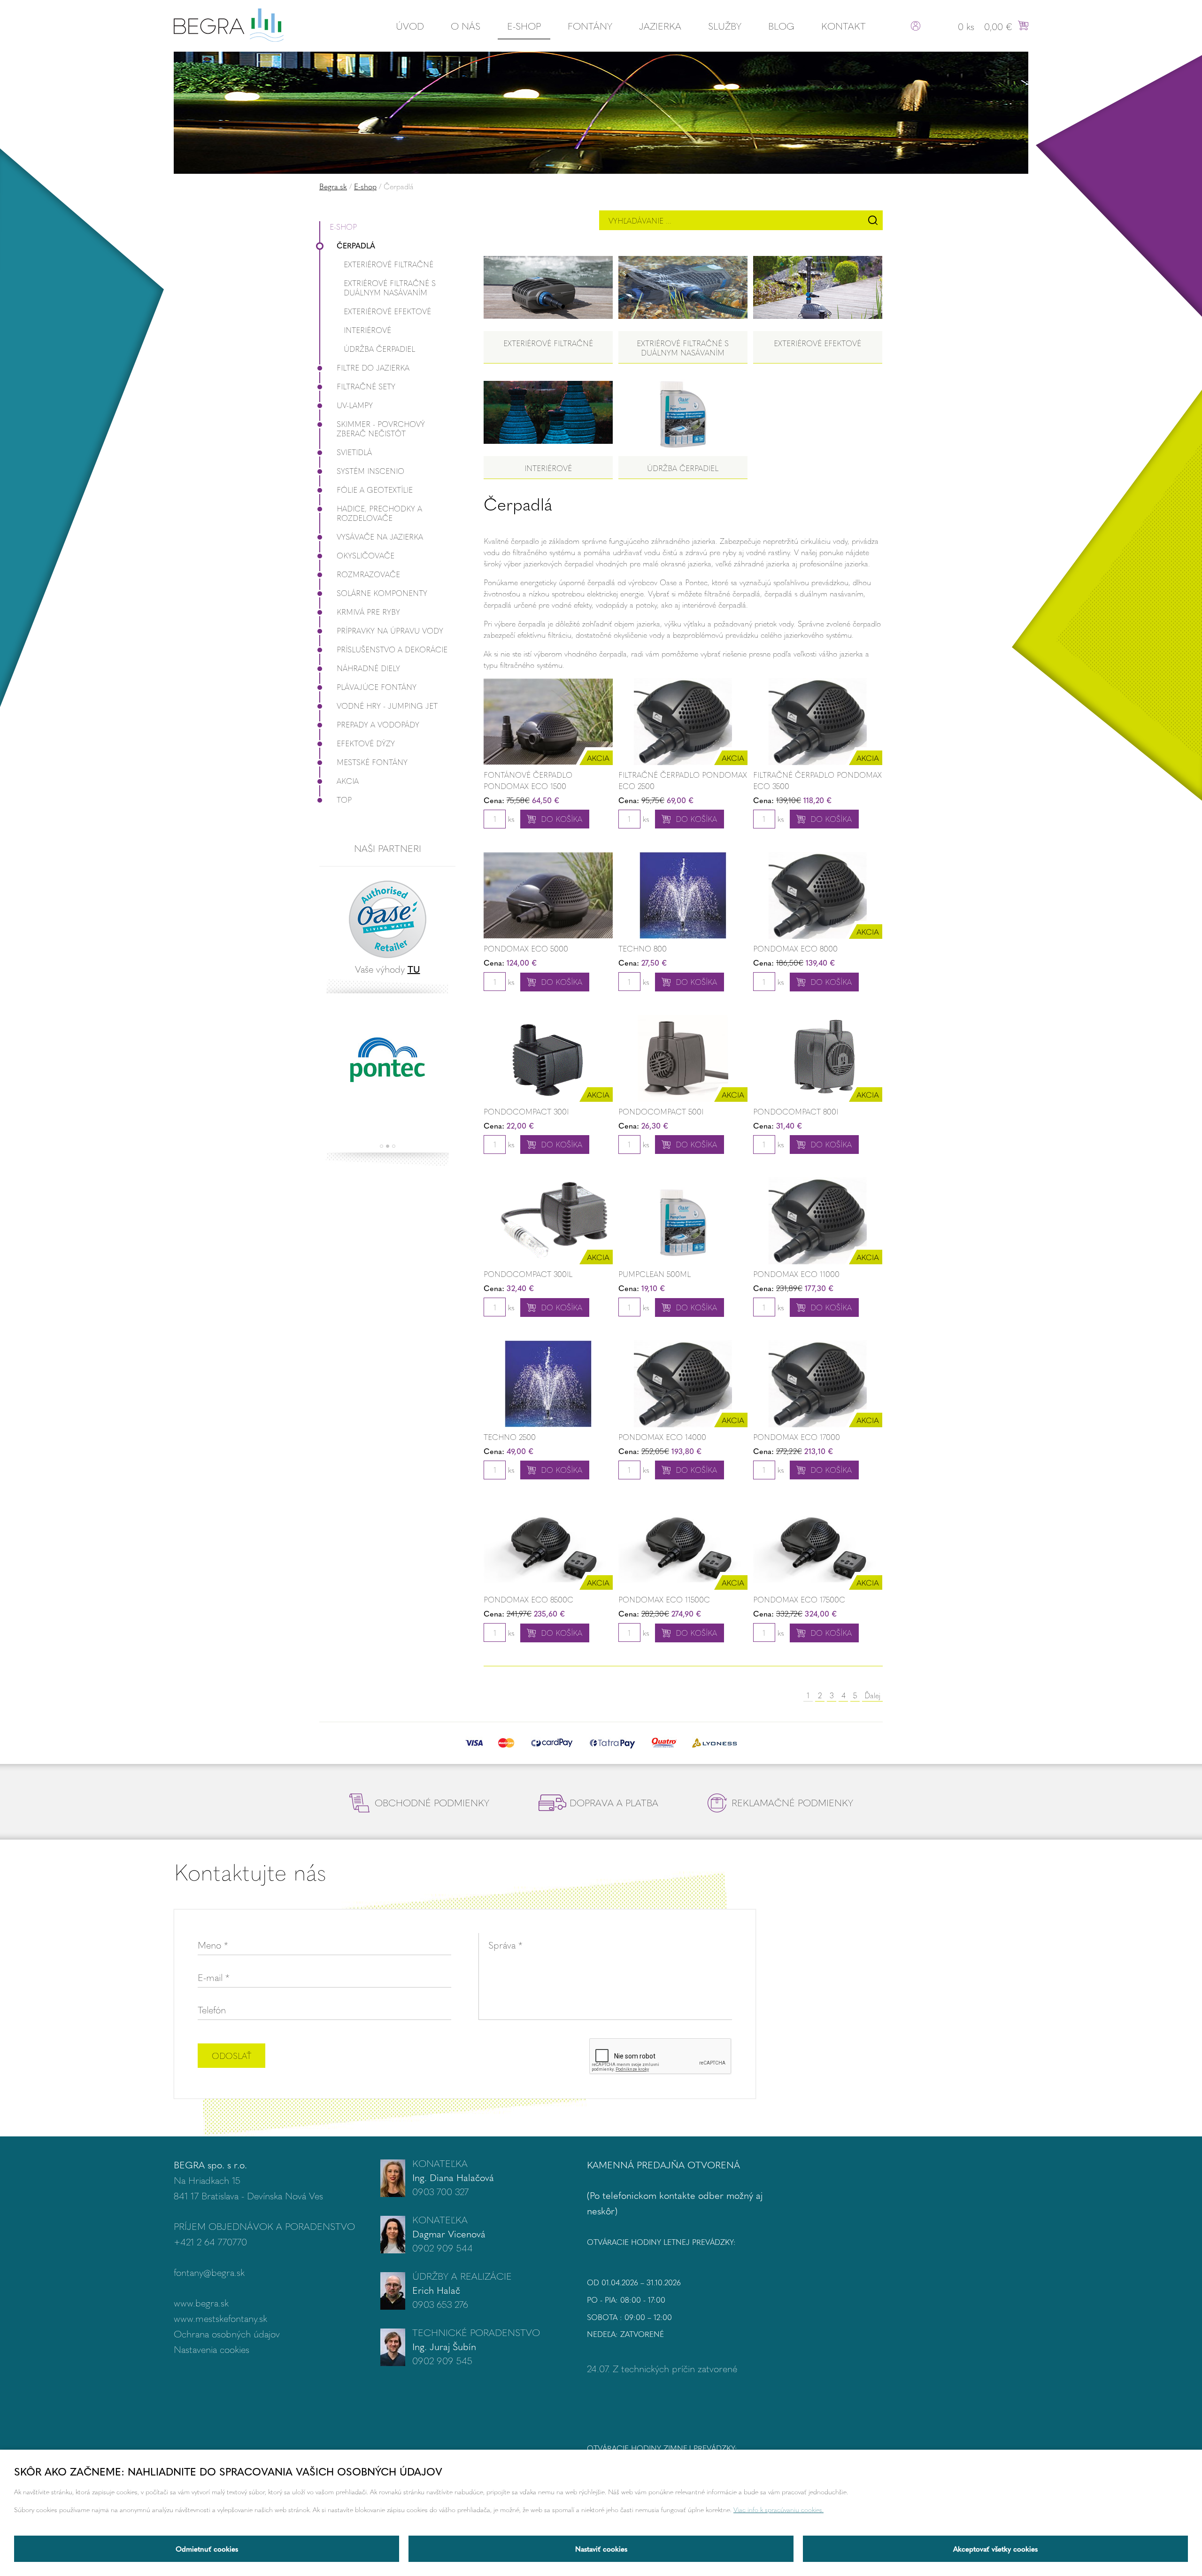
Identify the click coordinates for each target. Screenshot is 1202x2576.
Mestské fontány (372, 762)
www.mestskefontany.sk (220, 2318)
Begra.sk (333, 186)
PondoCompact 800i (796, 1111)
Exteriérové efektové (387, 311)
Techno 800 (643, 948)
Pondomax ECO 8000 (795, 948)
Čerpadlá (356, 245)
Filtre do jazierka (373, 367)
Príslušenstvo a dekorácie (392, 649)
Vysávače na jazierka (380, 537)
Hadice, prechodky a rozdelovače (379, 513)
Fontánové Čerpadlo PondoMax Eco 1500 (528, 780)
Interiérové (367, 330)
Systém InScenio (370, 471)
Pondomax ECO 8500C (528, 1599)
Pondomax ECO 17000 (797, 1437)
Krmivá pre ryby (368, 612)
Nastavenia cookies (212, 2349)
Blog (781, 26)
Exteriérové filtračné (389, 264)
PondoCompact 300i (526, 1111)
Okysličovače (366, 555)
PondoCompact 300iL (528, 1274)
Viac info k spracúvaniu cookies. (778, 2509)
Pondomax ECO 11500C (664, 1599)
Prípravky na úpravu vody (390, 630)
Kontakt (844, 26)
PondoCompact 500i (661, 1111)
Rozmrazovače (368, 574)
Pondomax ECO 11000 (796, 1274)
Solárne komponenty (382, 593)
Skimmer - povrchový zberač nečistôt (381, 429)
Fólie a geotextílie (375, 490)
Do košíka (562, 819)
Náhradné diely (368, 668)
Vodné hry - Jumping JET (387, 706)
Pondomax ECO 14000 (662, 1437)
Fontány (590, 26)
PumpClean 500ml (655, 1274)
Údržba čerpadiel (379, 349)
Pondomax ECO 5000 (526, 948)
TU (414, 969)
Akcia (348, 781)
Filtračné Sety (366, 386)
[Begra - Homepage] (229, 24)
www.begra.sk (201, 2302)
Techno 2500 (510, 1437)
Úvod (410, 26)
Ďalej (872, 1695)
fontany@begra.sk (209, 2272)
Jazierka (660, 26)
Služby (725, 26)
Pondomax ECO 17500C (799, 1599)
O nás (466, 26)
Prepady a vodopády (378, 724)
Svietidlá (354, 452)
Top (344, 800)
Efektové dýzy (366, 743)
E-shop (524, 26)
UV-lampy (355, 405)
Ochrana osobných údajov (227, 2333)
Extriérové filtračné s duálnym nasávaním (390, 288)
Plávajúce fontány (377, 687)
